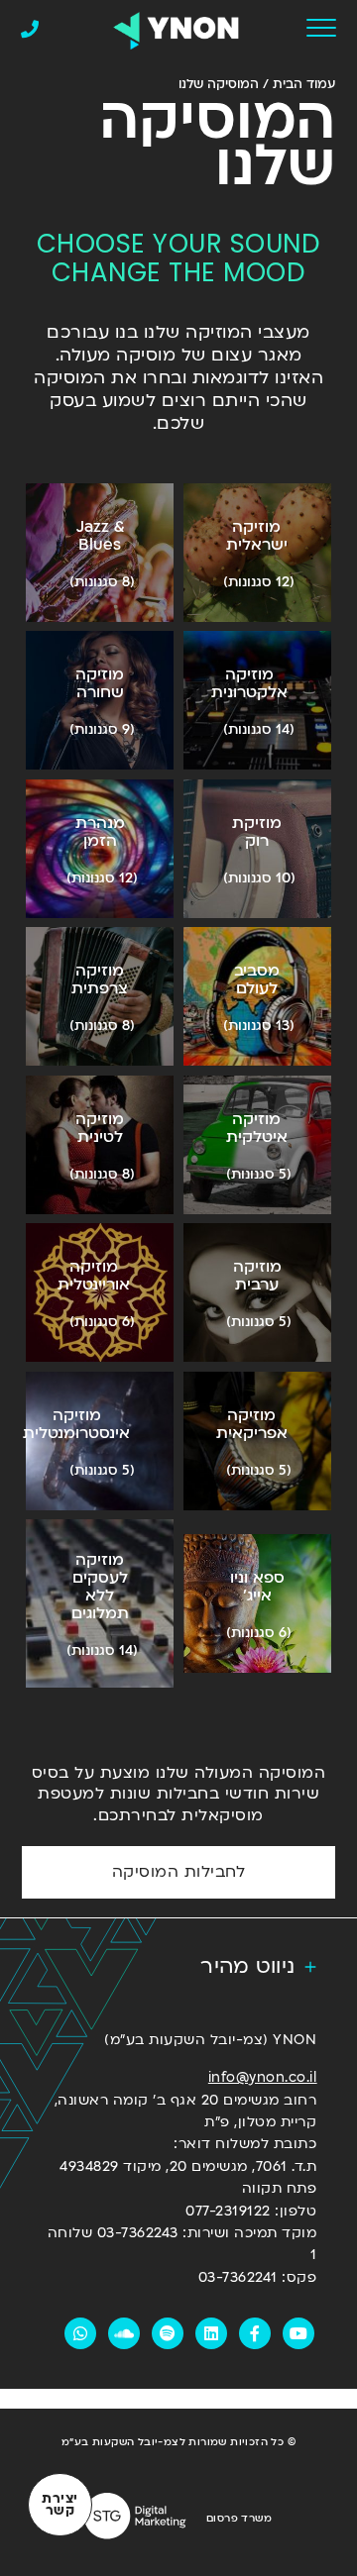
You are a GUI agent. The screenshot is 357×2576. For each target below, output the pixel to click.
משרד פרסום (239, 2519)
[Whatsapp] (80, 2333)
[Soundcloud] (124, 2333)
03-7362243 (138, 2233)
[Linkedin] (211, 2333)
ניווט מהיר (247, 1966)
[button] (179, 1967)
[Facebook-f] (255, 2333)
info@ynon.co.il (263, 2077)
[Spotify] (168, 2333)
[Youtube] (298, 2333)
